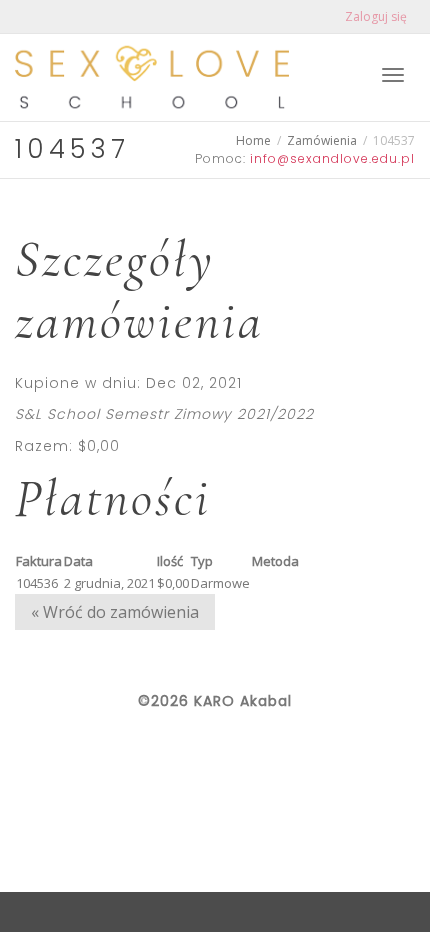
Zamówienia (322, 140)
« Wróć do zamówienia (115, 612)
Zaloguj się (376, 16)
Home (253, 140)
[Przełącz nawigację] (393, 75)
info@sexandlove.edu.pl (332, 158)
